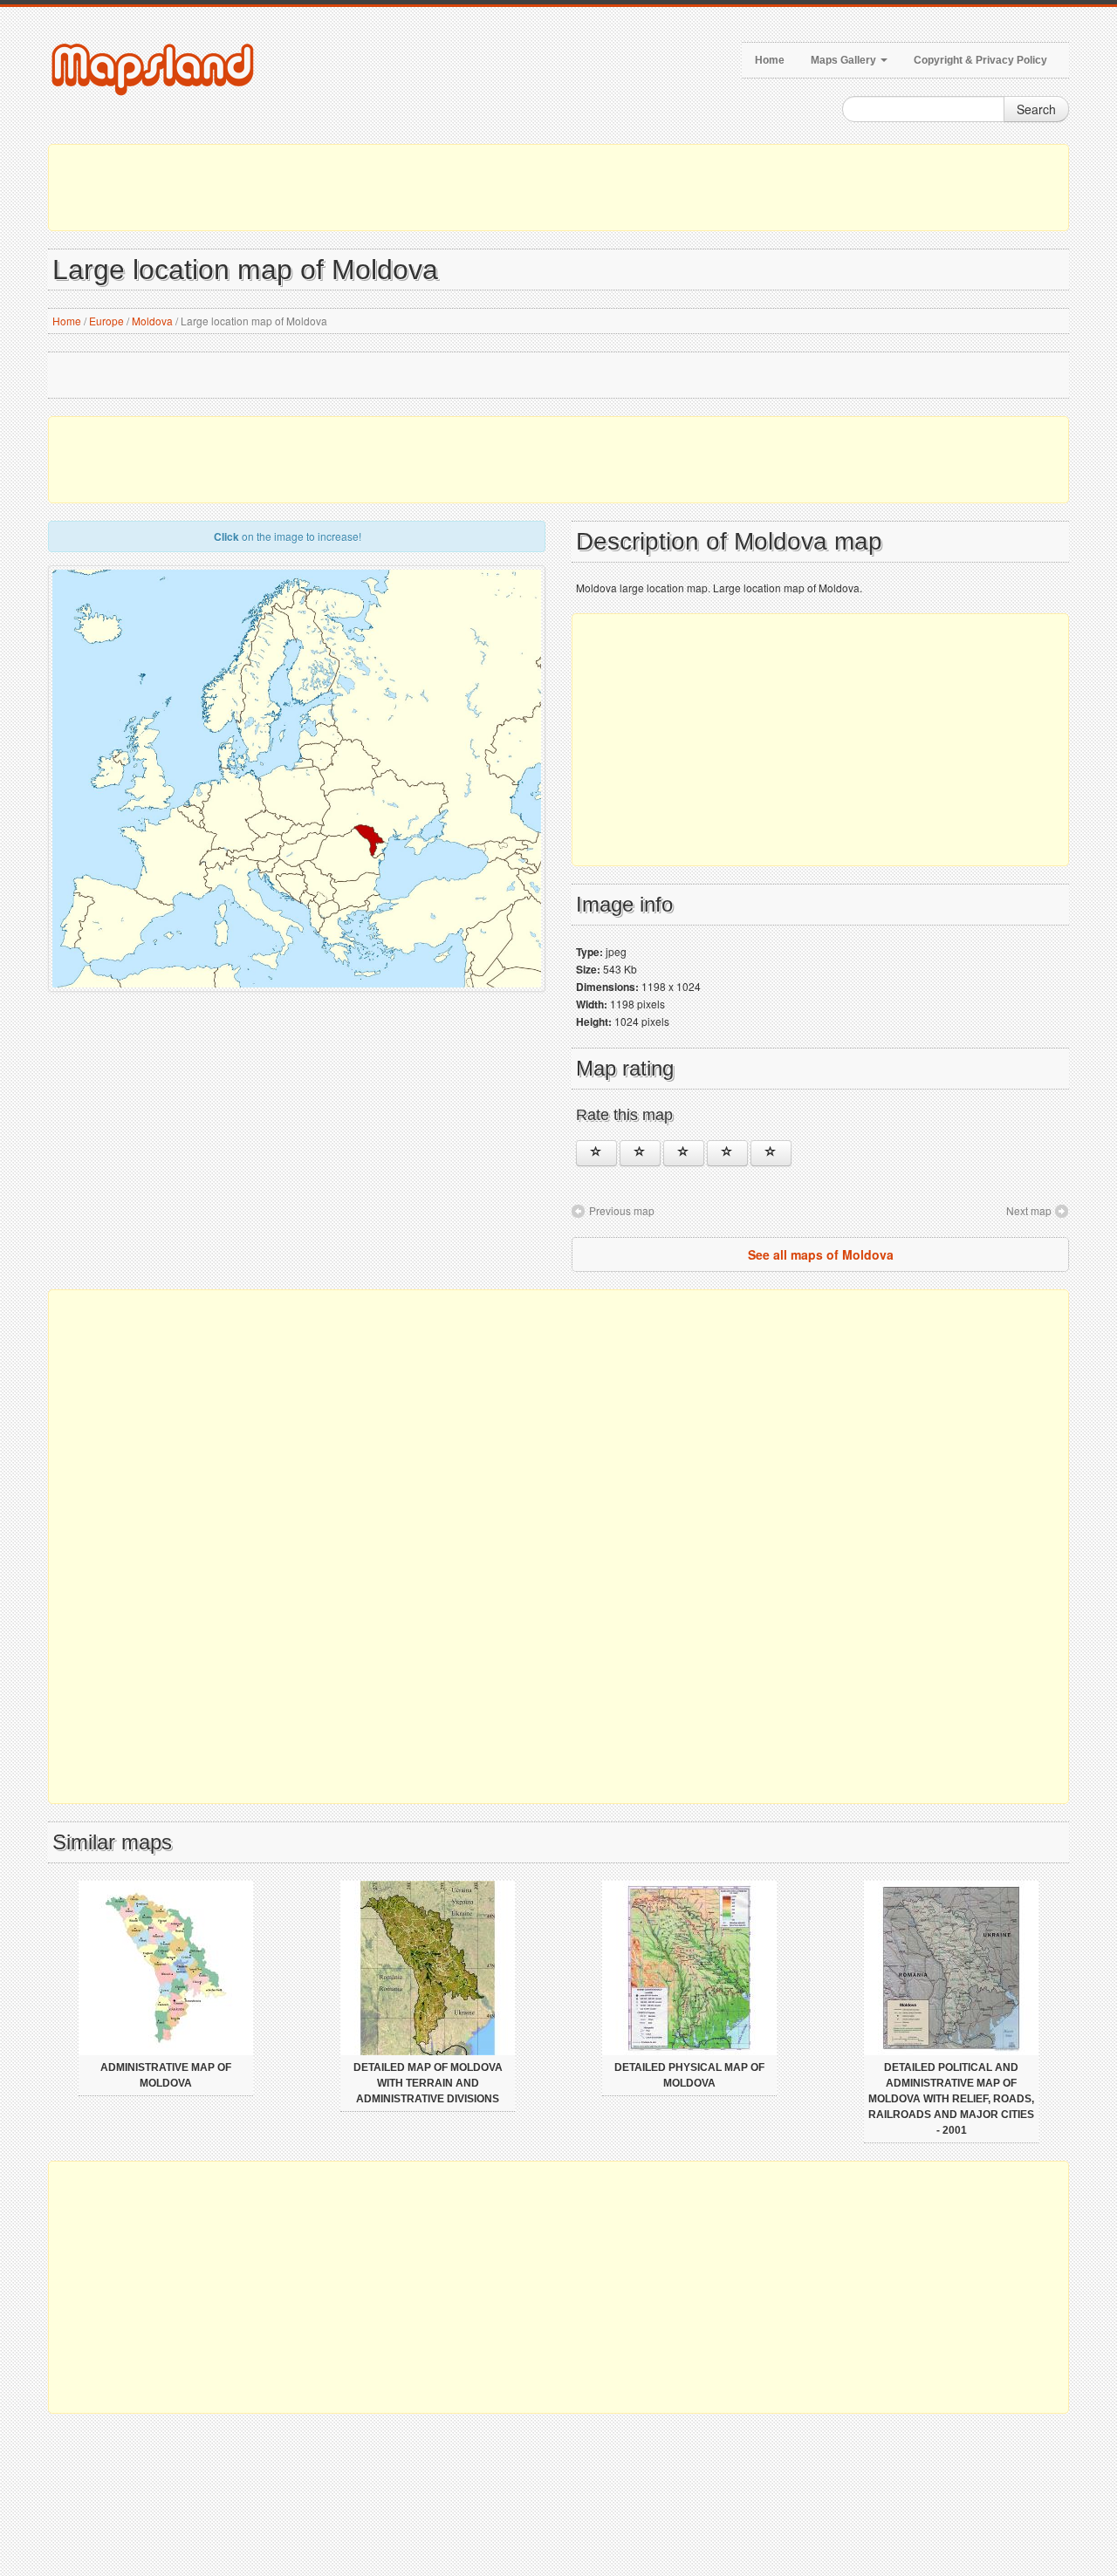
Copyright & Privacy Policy (980, 60)
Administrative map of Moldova (166, 2075)
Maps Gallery (845, 60)
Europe (106, 321)
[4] (727, 1153)
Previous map (622, 1210)
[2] (640, 1153)
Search (1036, 109)
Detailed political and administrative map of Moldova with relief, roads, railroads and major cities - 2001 (951, 2099)
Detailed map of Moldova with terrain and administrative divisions (428, 2083)
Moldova (152, 321)
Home (770, 60)
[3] (684, 1153)
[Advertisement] (558, 188)
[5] (771, 1153)
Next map (1029, 1210)
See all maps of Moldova (821, 1254)
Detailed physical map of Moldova (689, 2075)
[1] (596, 1153)
